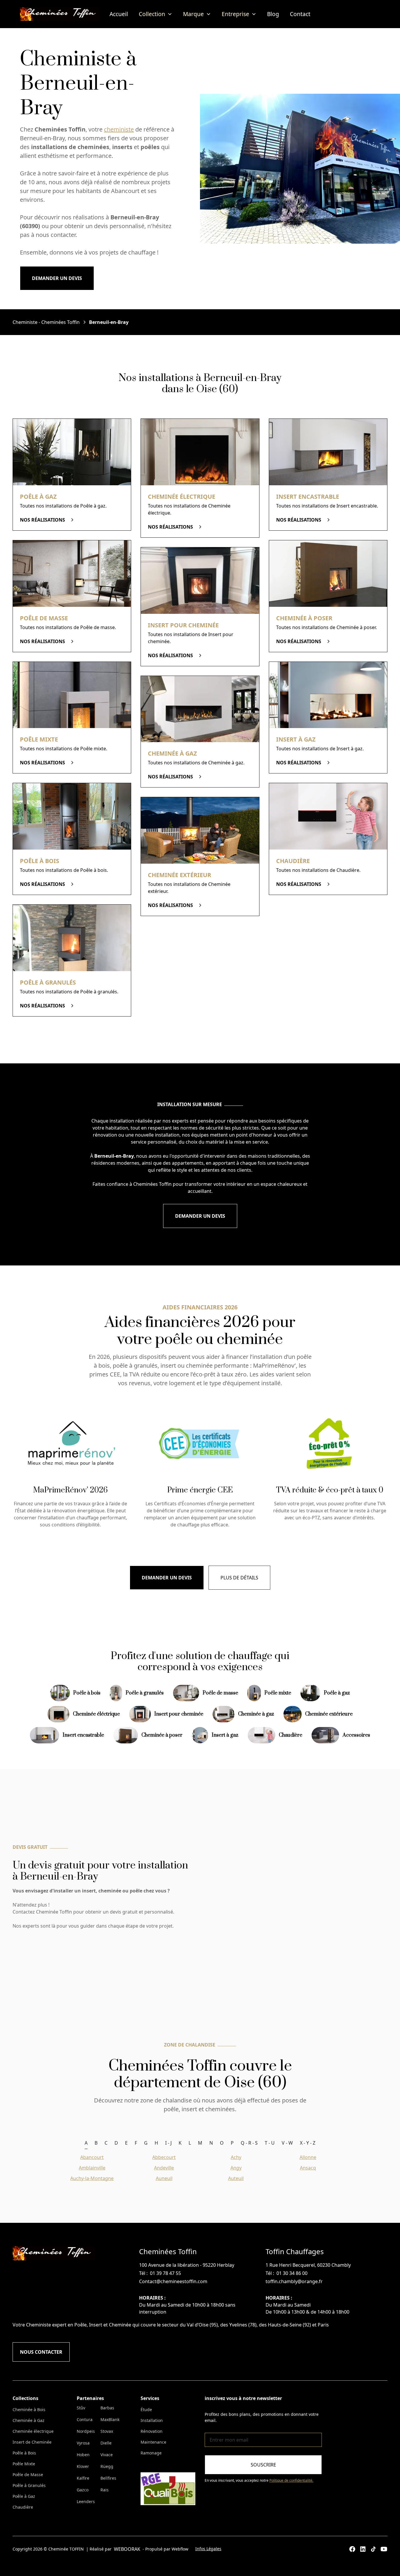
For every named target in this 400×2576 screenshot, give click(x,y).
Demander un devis (57, 278)
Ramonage (151, 2453)
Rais (105, 2490)
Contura (85, 2419)
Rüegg (107, 2466)
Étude (146, 2410)
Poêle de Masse (28, 2475)
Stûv (81, 2408)
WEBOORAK (127, 2549)
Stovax (107, 2431)
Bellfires (108, 2478)
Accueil (119, 14)
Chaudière (23, 2507)
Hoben (83, 2455)
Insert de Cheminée (32, 2442)
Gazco (83, 2490)
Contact (300, 14)
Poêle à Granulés (29, 2485)
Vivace (107, 2455)
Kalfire (83, 2478)
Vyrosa (83, 2443)
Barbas (107, 2408)
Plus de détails (239, 1578)
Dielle (106, 2443)
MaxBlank (110, 2419)
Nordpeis (86, 2431)
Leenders (86, 2501)
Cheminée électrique (33, 2431)
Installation (152, 2420)
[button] (155, 14)
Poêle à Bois (24, 2453)
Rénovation (152, 2431)
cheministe (119, 129)
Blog (273, 14)
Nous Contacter (41, 2352)
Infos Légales (208, 2549)
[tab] (86, 2143)
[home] (60, 14)
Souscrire (263, 2465)
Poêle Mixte (24, 2464)
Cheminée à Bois (29, 2410)
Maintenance (153, 2442)
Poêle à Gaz (24, 2496)
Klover (83, 2466)
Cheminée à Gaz (29, 2420)
